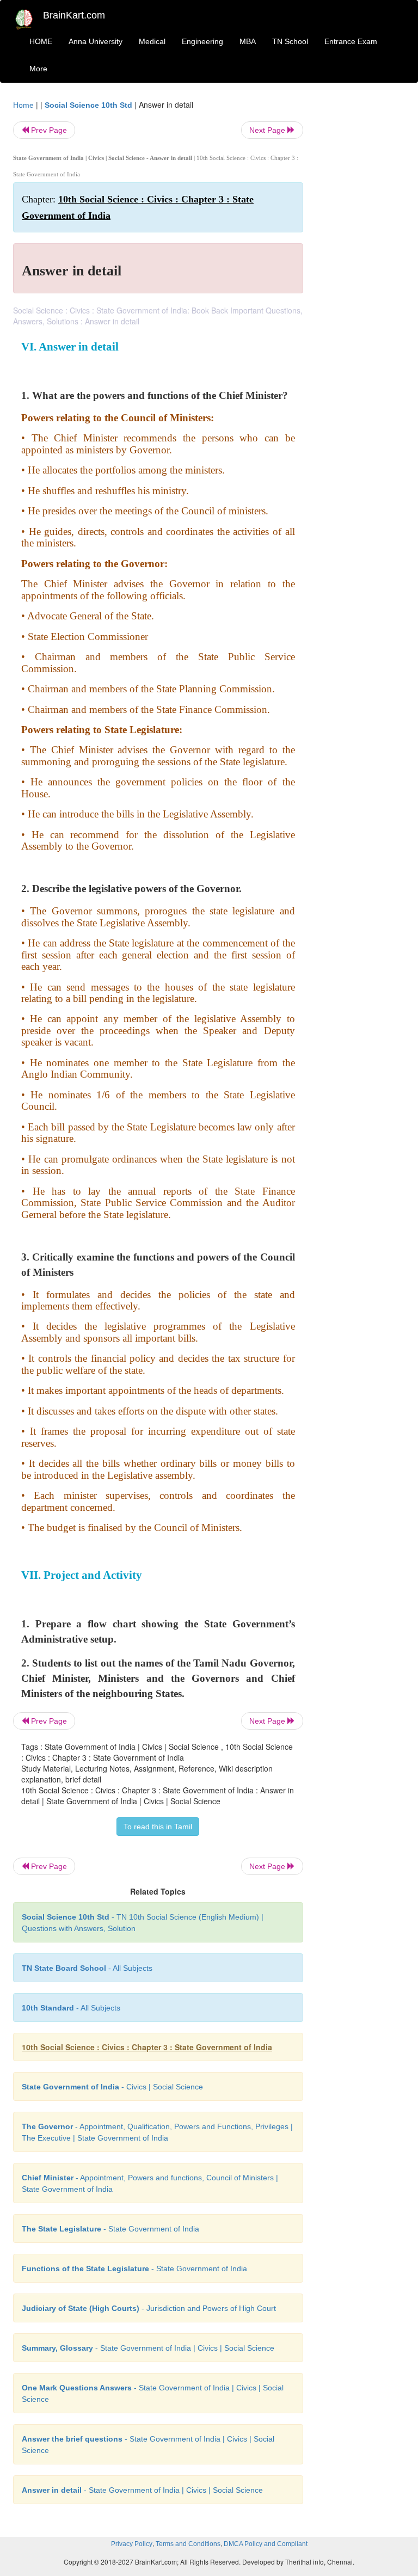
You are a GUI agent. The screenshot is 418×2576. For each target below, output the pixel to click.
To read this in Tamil (158, 1827)
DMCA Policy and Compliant (266, 2544)
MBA (248, 41)
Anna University (96, 41)
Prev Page (48, 130)
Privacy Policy (132, 2544)
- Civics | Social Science (112, 2087)
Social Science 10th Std (88, 105)
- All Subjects (87, 1968)
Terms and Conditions (188, 2544)
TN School (290, 41)
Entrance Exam (351, 41)
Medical (152, 41)
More (38, 69)
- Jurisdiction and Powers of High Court (149, 2308)
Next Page (268, 130)
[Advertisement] (362, 262)
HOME (41, 41)
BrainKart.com (74, 15)
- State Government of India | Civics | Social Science (148, 2348)
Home (23, 105)
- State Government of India (110, 2229)
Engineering (202, 41)
